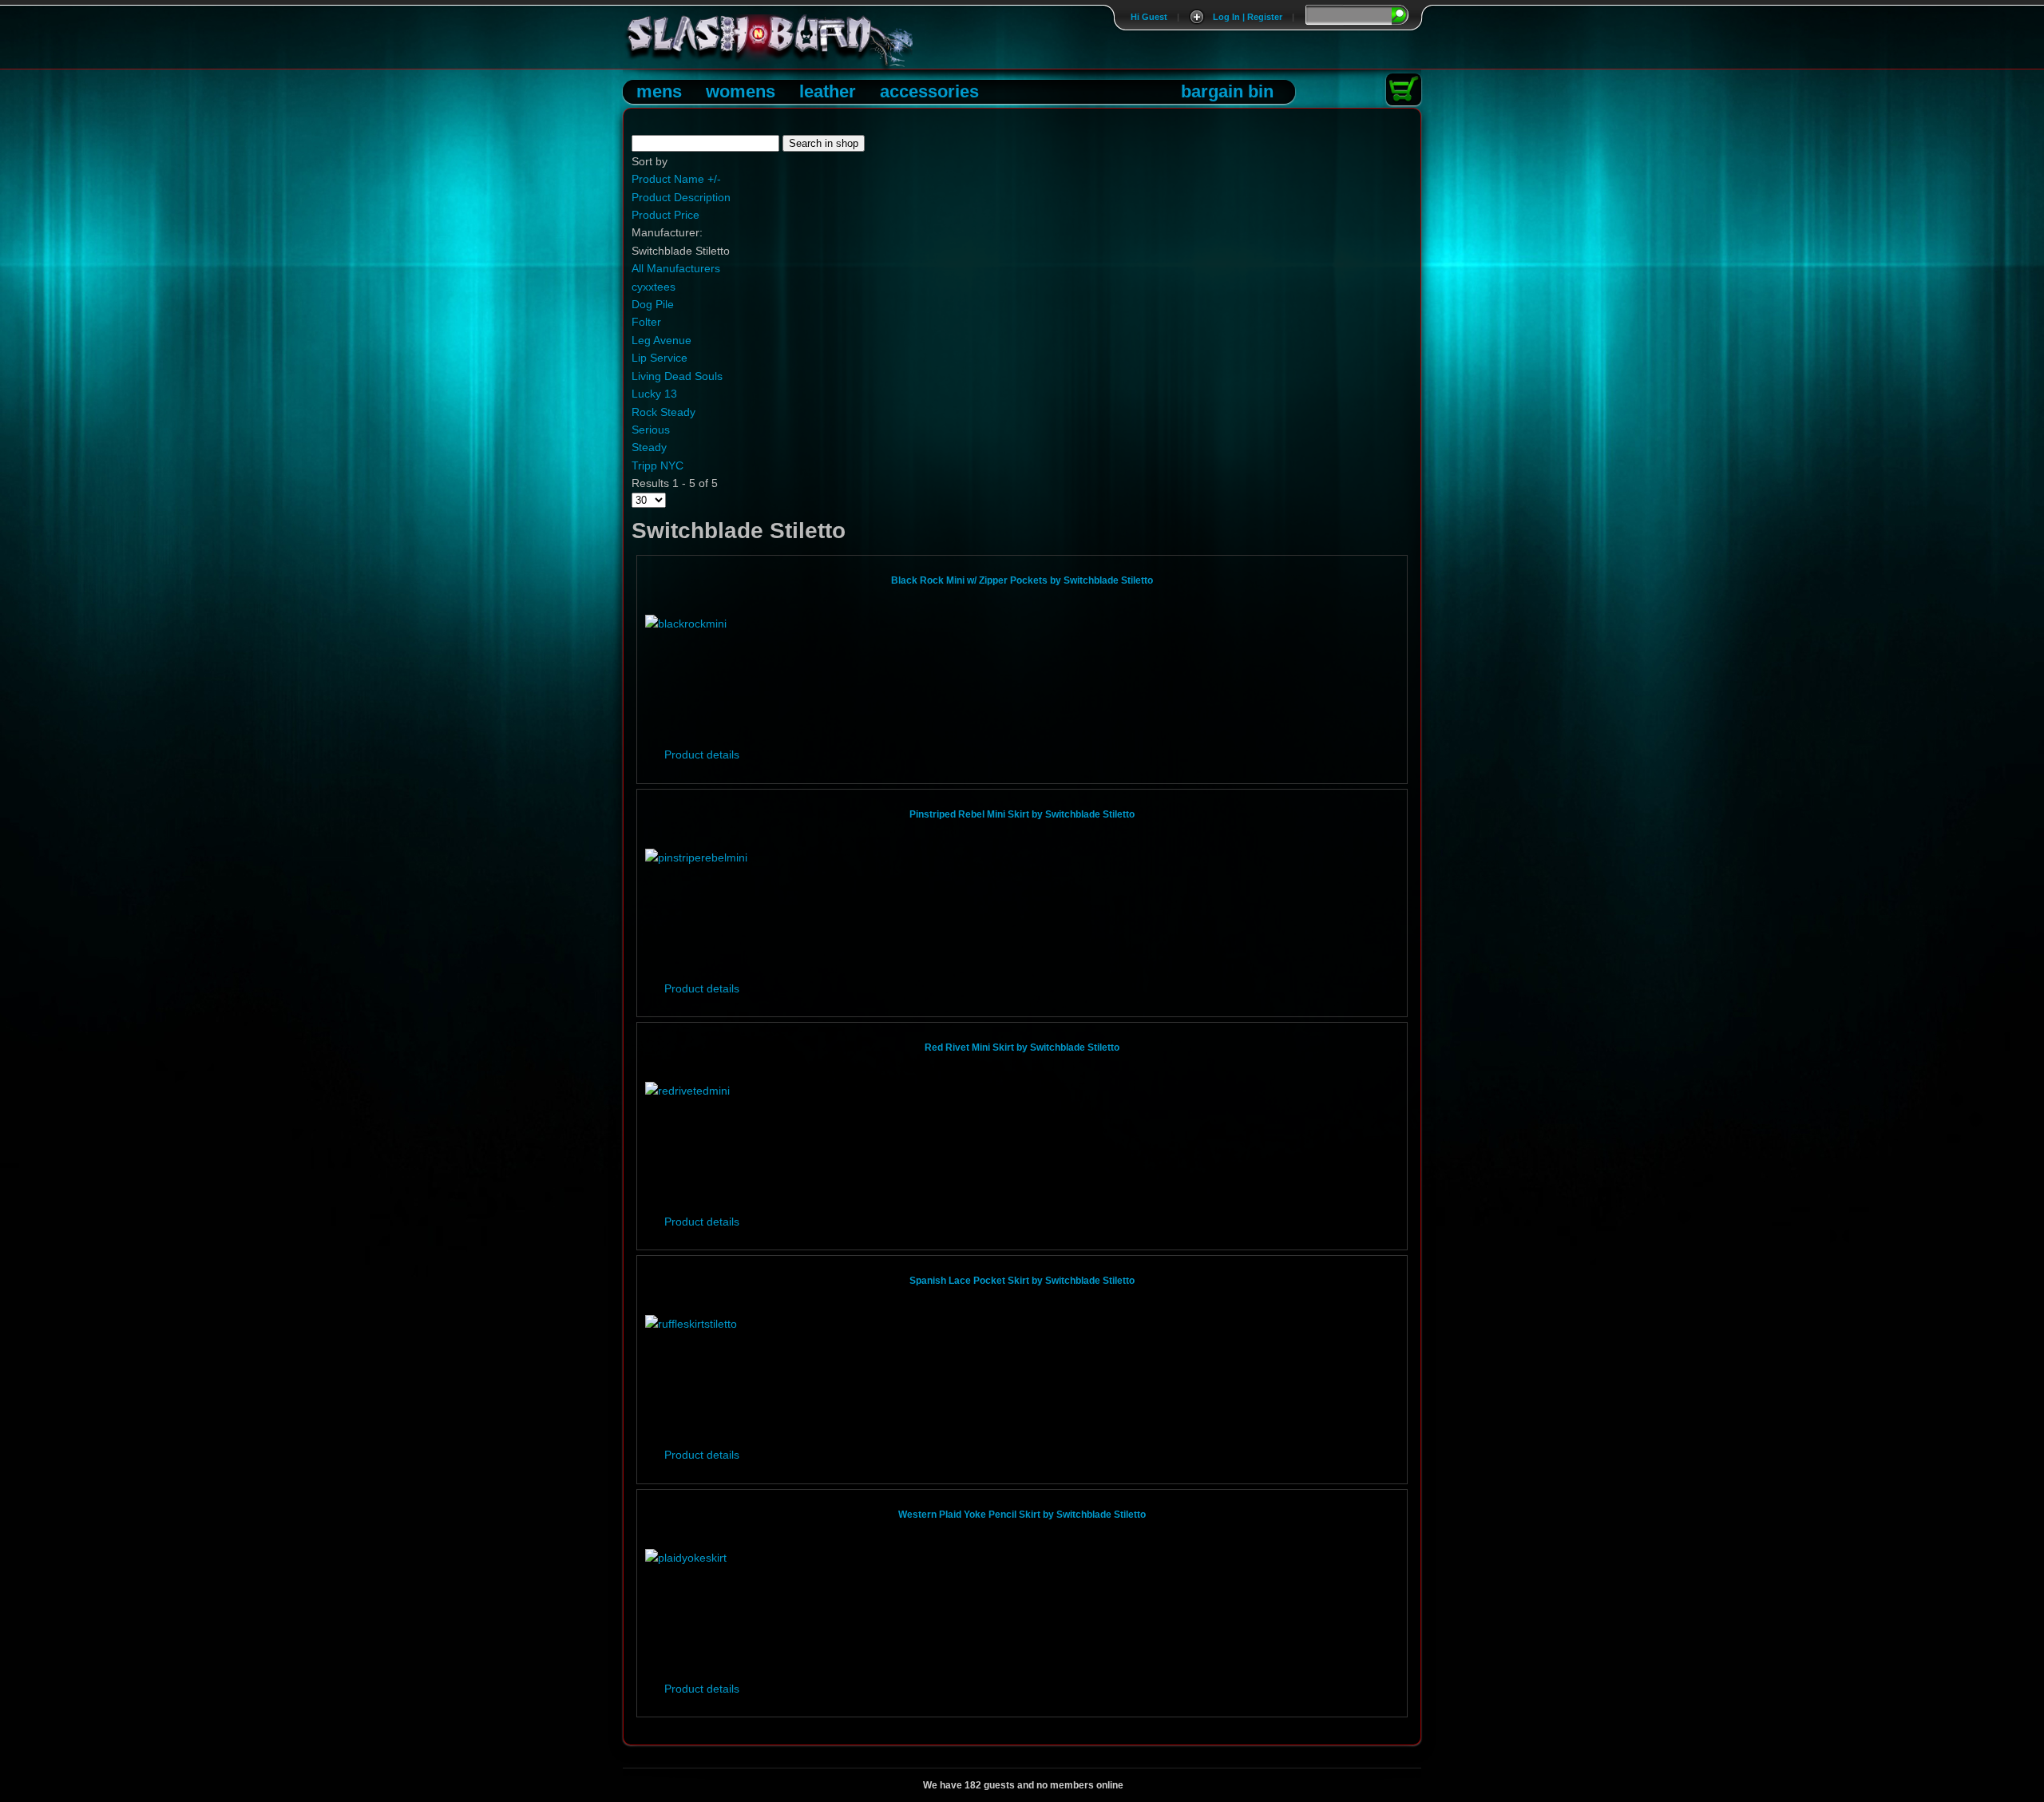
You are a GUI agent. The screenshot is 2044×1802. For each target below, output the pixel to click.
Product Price (665, 215)
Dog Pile (653, 304)
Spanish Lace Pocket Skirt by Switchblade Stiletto (1022, 1281)
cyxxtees (654, 287)
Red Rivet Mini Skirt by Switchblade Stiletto (1022, 1048)
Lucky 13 (654, 394)
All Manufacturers (676, 268)
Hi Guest (1149, 17)
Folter (646, 322)
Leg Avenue (662, 340)
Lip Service (660, 358)
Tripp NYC (658, 465)
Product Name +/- (676, 179)
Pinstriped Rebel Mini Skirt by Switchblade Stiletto (1022, 814)
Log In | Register (1248, 17)
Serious (651, 430)
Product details (702, 754)
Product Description (681, 197)
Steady (649, 447)
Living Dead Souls (677, 376)
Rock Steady (664, 412)
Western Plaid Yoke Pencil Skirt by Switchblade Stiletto (1022, 1515)
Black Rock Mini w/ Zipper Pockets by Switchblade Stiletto (1022, 580)
